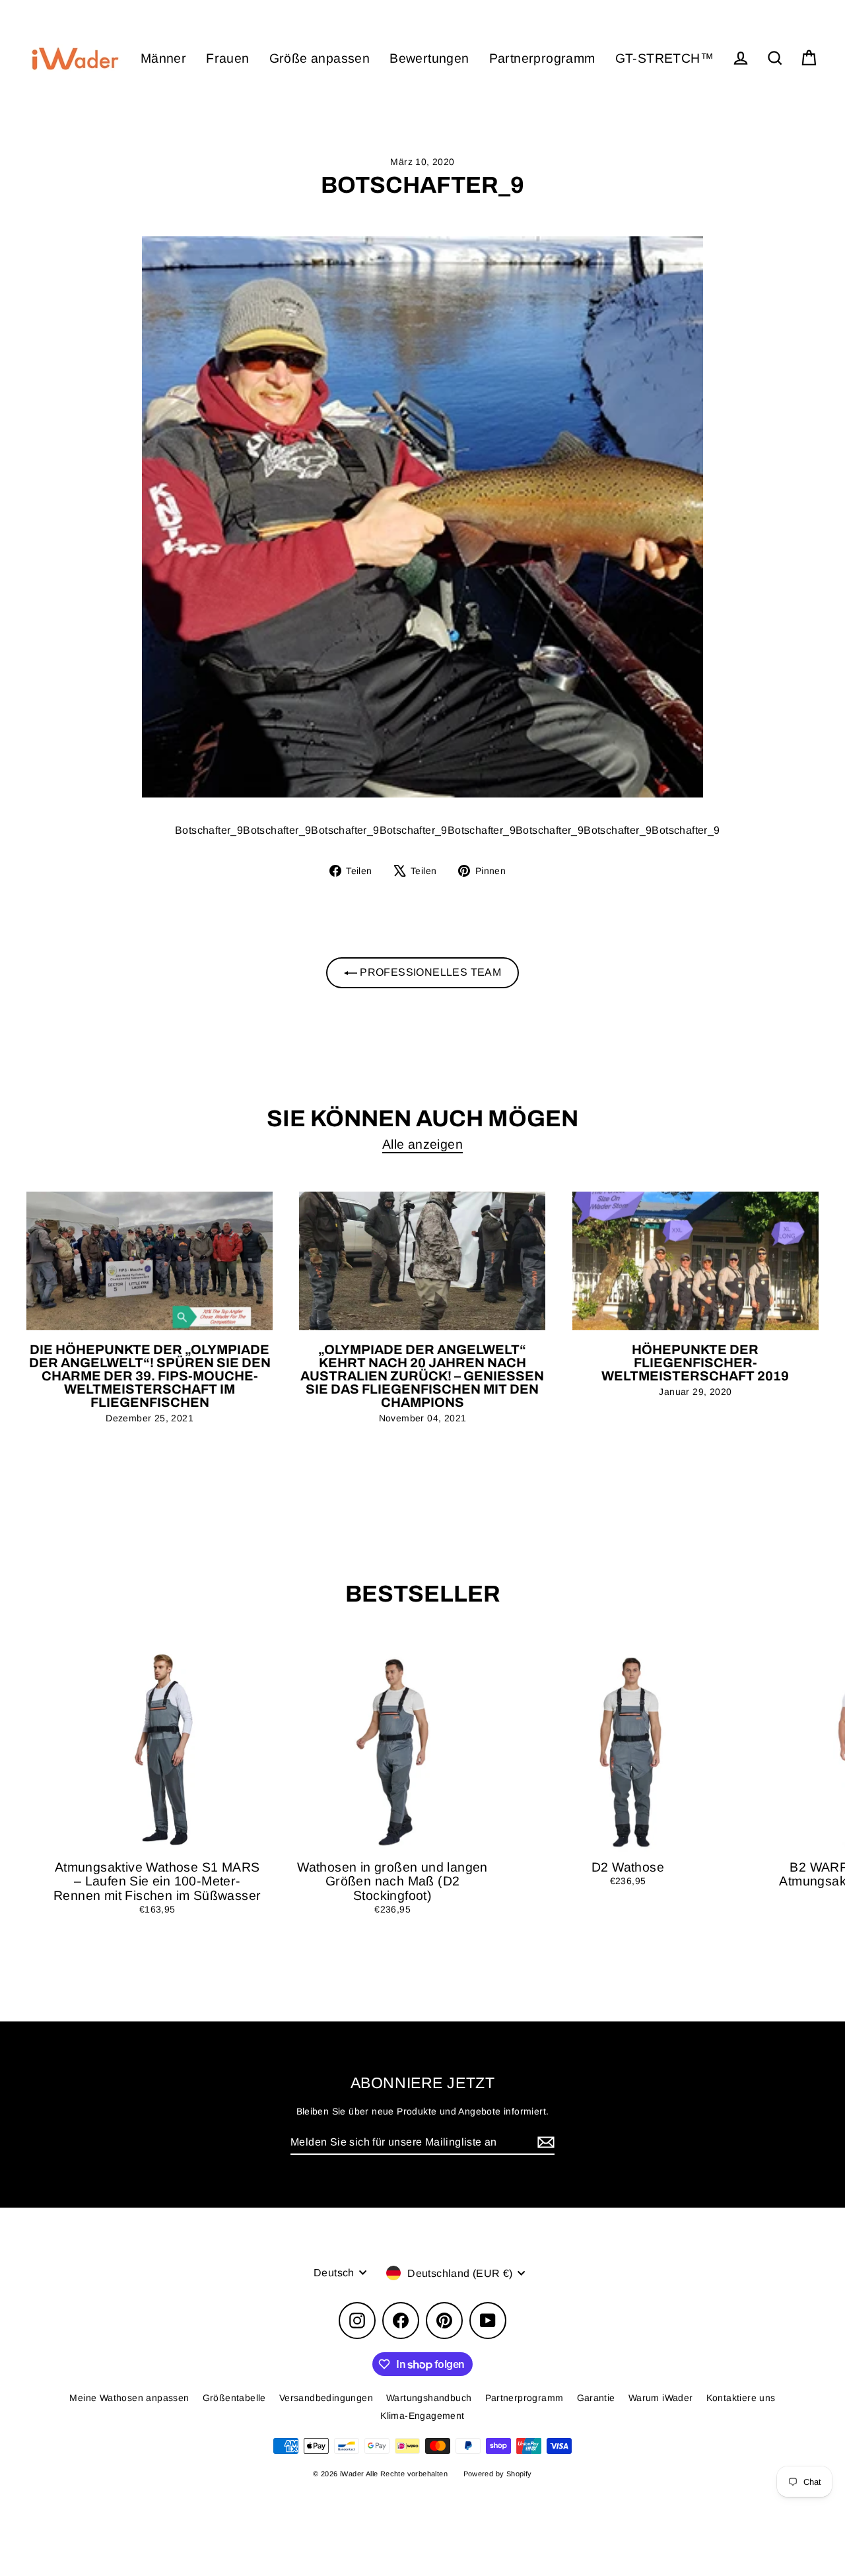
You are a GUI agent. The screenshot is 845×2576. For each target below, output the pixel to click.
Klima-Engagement (422, 2416)
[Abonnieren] (544, 2143)
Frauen (227, 58)
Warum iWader (661, 2398)
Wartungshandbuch (429, 2398)
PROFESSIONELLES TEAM (429, 972)
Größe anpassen (320, 58)
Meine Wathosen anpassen (129, 2398)
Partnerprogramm (542, 58)
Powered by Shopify (498, 2474)
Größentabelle (234, 2398)
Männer (163, 58)
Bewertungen (429, 58)
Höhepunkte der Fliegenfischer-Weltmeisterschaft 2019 (695, 1363)
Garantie (596, 2398)
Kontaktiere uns (741, 2398)
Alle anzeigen (422, 1144)
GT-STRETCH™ (664, 58)
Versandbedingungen (326, 2398)
